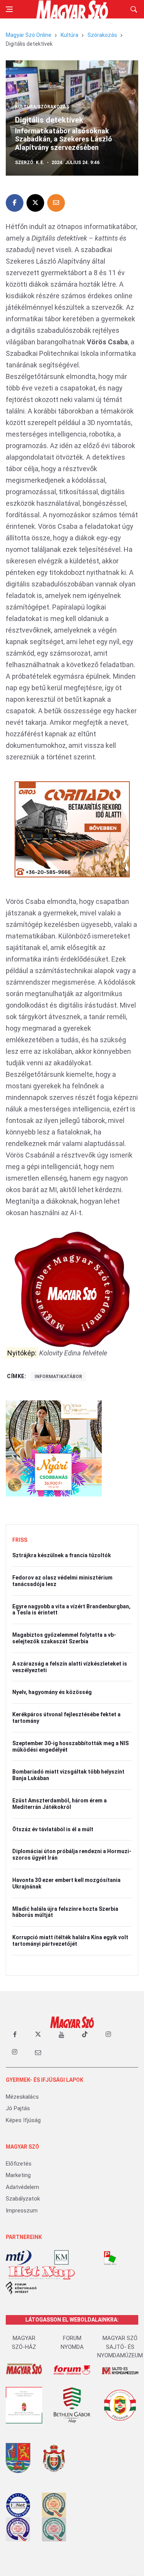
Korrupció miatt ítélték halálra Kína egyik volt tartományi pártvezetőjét (70, 1941)
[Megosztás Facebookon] (15, 203)
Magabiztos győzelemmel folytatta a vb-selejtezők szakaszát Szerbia (64, 1638)
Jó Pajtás (18, 2108)
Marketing (18, 2175)
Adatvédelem (22, 2187)
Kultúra (70, 35)
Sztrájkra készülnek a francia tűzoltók (62, 1555)
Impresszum (22, 2211)
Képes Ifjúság (23, 2120)
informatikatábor (58, 1377)
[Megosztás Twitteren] (35, 203)
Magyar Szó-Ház (24, 2343)
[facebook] (15, 2035)
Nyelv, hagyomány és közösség (52, 1692)
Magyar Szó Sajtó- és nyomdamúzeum (120, 2347)
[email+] (38, 2052)
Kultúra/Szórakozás (42, 107)
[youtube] (61, 2035)
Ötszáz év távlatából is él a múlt (53, 1829)
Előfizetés (19, 2164)
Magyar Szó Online (29, 35)
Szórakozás (102, 35)
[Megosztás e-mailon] (56, 203)
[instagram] (108, 2035)
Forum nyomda (72, 2343)
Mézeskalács (22, 2097)
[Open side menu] (9, 9)
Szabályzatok (23, 2199)
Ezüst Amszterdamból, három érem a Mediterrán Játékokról (60, 1804)
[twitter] (38, 2035)
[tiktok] (85, 2035)
